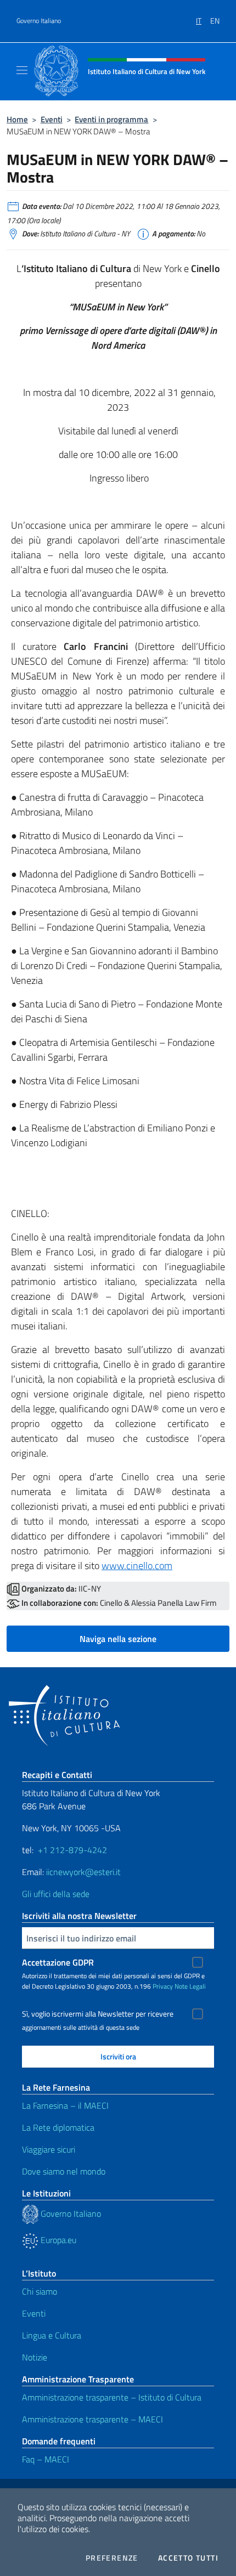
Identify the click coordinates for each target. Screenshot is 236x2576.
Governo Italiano (39, 21)
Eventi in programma (111, 119)
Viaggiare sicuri (49, 2149)
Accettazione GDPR (58, 1962)
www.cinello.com (137, 1566)
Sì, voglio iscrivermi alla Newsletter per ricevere (98, 2014)
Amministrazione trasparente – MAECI (92, 2419)
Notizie (35, 2357)
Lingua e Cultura (52, 2335)
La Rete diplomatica (58, 2127)
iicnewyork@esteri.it (83, 1872)
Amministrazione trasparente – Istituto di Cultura (112, 2397)
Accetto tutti (188, 2558)
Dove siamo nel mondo (64, 2171)
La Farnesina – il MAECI (65, 2105)
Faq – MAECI (46, 2459)
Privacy (163, 1986)
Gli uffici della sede (56, 1894)
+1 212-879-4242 (72, 1850)
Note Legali (190, 1986)
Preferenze (112, 2558)
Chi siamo (40, 2291)
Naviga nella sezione (118, 1639)
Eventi (52, 119)
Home (17, 119)
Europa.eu (57, 2240)
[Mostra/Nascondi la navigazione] (22, 70)
